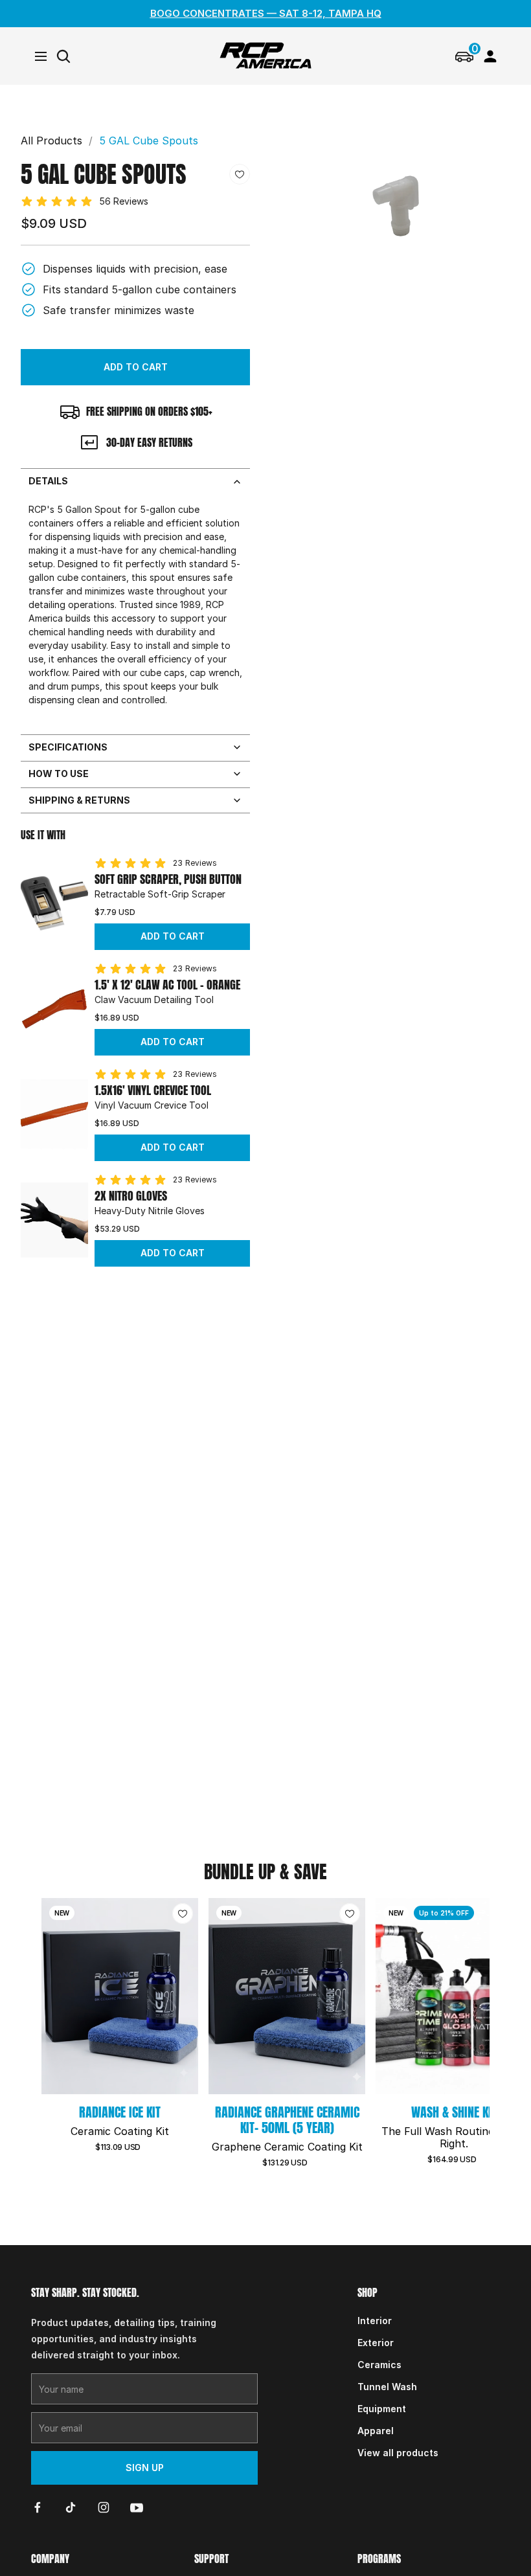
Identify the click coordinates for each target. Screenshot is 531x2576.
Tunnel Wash (387, 2387)
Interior (375, 2321)
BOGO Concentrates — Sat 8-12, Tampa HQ (266, 13)
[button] (135, 367)
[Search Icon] (63, 56)
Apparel (376, 2431)
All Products (51, 141)
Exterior (376, 2343)
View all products (398, 2453)
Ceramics (379, 2365)
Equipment (382, 2409)
